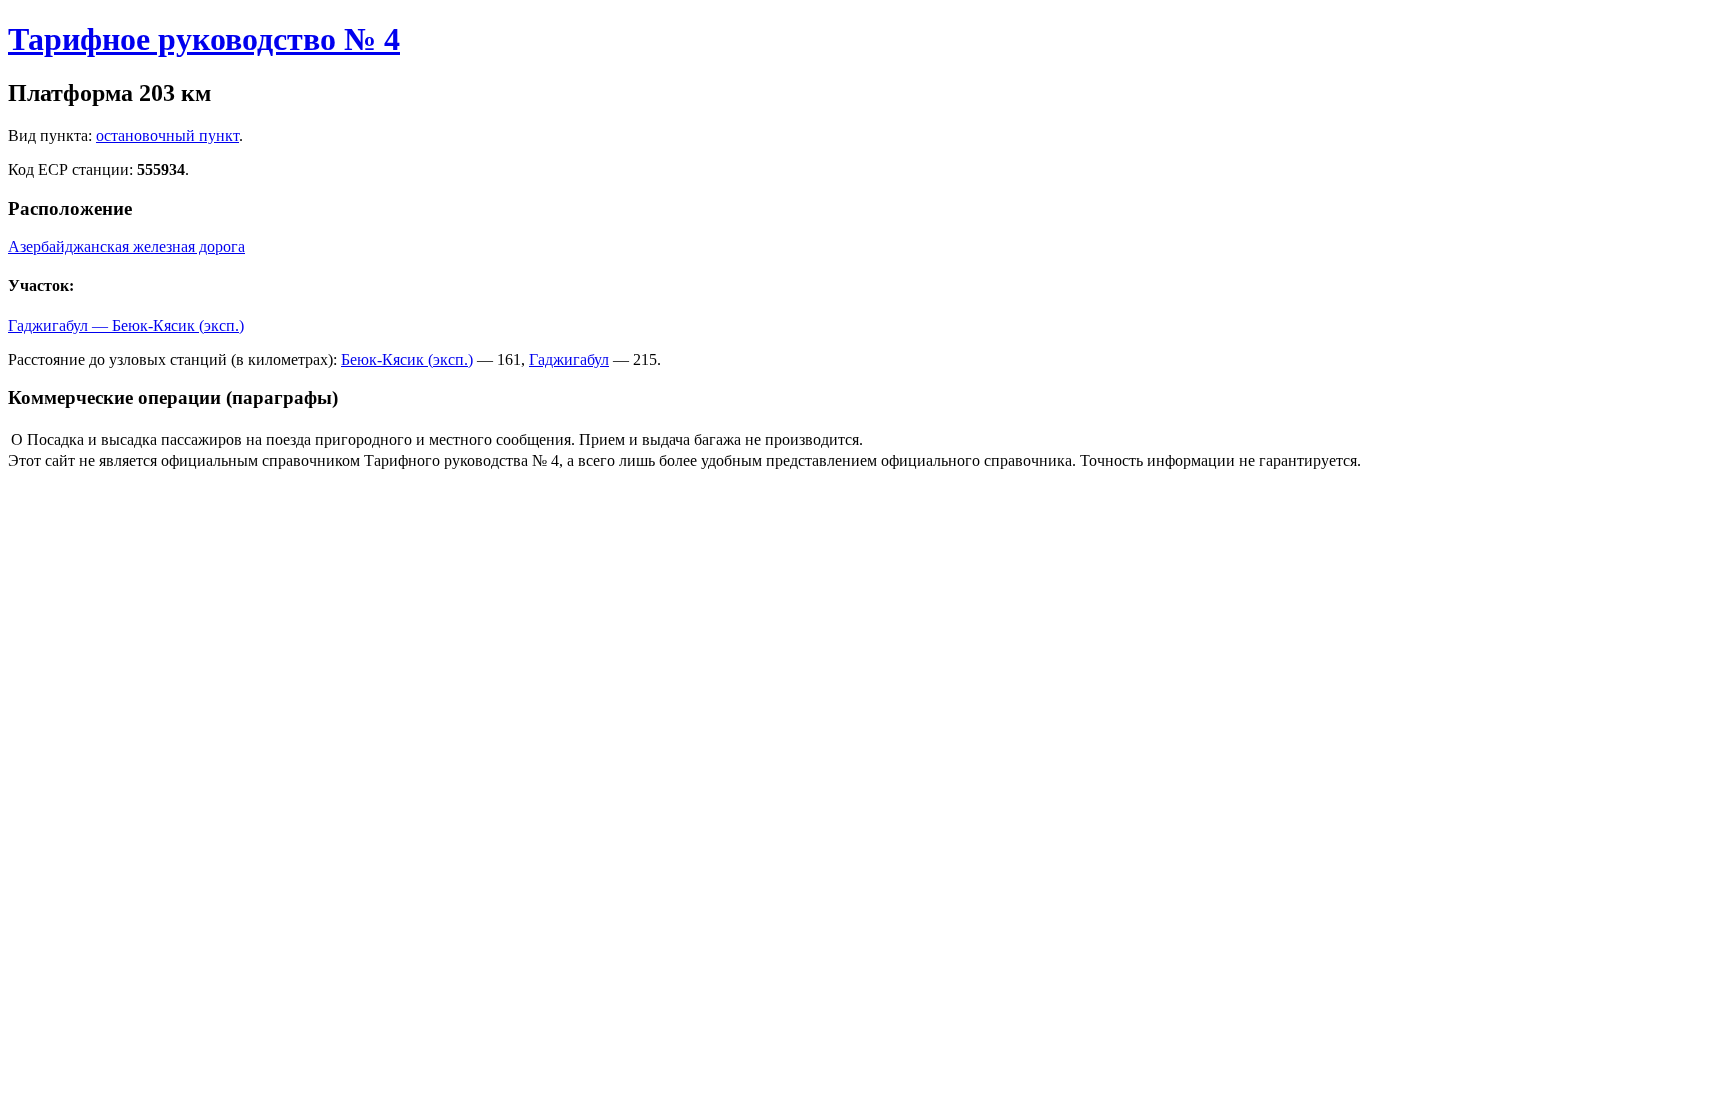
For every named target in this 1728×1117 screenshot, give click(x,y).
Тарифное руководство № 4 (204, 39)
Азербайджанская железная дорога (126, 246)
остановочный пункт (167, 135)
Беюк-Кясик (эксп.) (407, 359)
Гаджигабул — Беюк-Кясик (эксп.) (126, 325)
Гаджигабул (569, 359)
